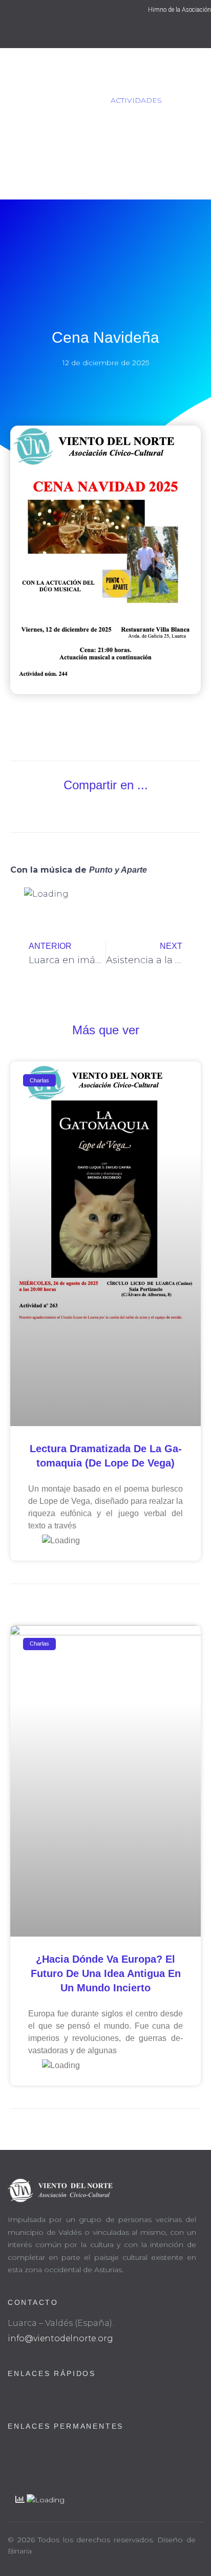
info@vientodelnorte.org (60, 2338)
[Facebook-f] (96, 34)
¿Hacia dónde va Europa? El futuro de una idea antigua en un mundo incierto (106, 1973)
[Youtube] (115, 34)
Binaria (20, 2551)
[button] (56, 810)
